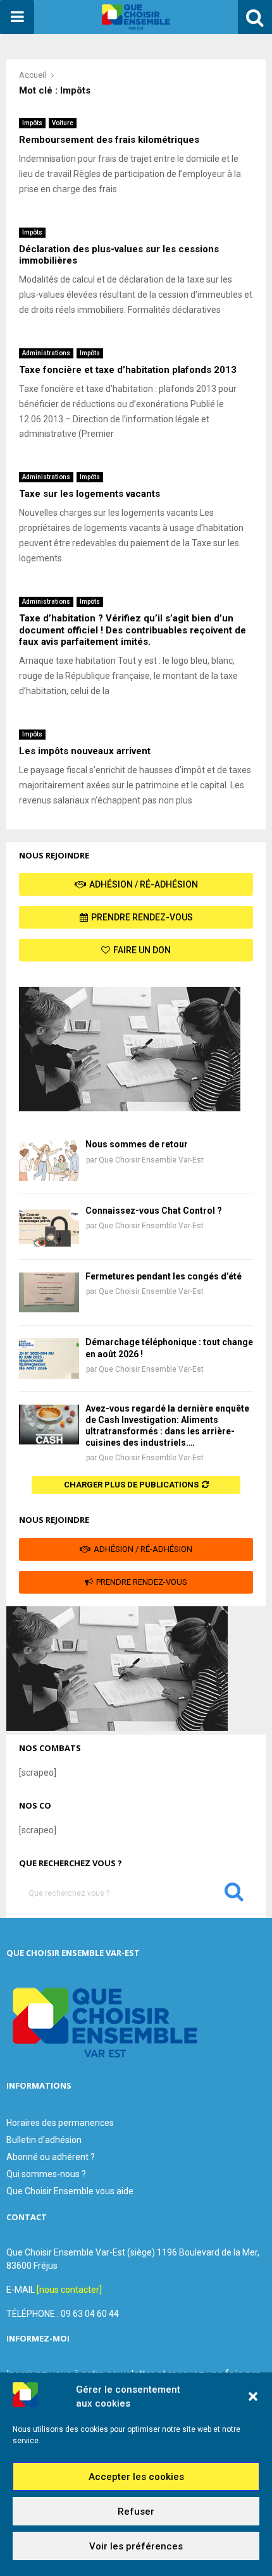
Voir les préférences (136, 2546)
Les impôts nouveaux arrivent (85, 751)
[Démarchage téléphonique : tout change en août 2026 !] (49, 1358)
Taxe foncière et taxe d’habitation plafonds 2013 (128, 370)
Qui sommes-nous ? (46, 2174)
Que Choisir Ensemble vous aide (70, 2191)
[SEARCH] (234, 1895)
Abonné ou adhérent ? (51, 2157)
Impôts (32, 123)
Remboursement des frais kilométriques (109, 140)
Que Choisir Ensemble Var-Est (151, 1160)
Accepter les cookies (136, 2477)
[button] (253, 2396)
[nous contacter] (69, 2290)
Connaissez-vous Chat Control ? (154, 1211)
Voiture (63, 123)
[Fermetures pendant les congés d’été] (49, 1292)
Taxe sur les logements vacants (90, 494)
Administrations (46, 353)
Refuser (136, 2512)
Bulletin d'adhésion (44, 2140)
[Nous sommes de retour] (49, 1160)
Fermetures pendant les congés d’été (164, 1276)
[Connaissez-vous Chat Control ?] (49, 1227)
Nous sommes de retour (137, 1144)
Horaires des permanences (60, 2123)
